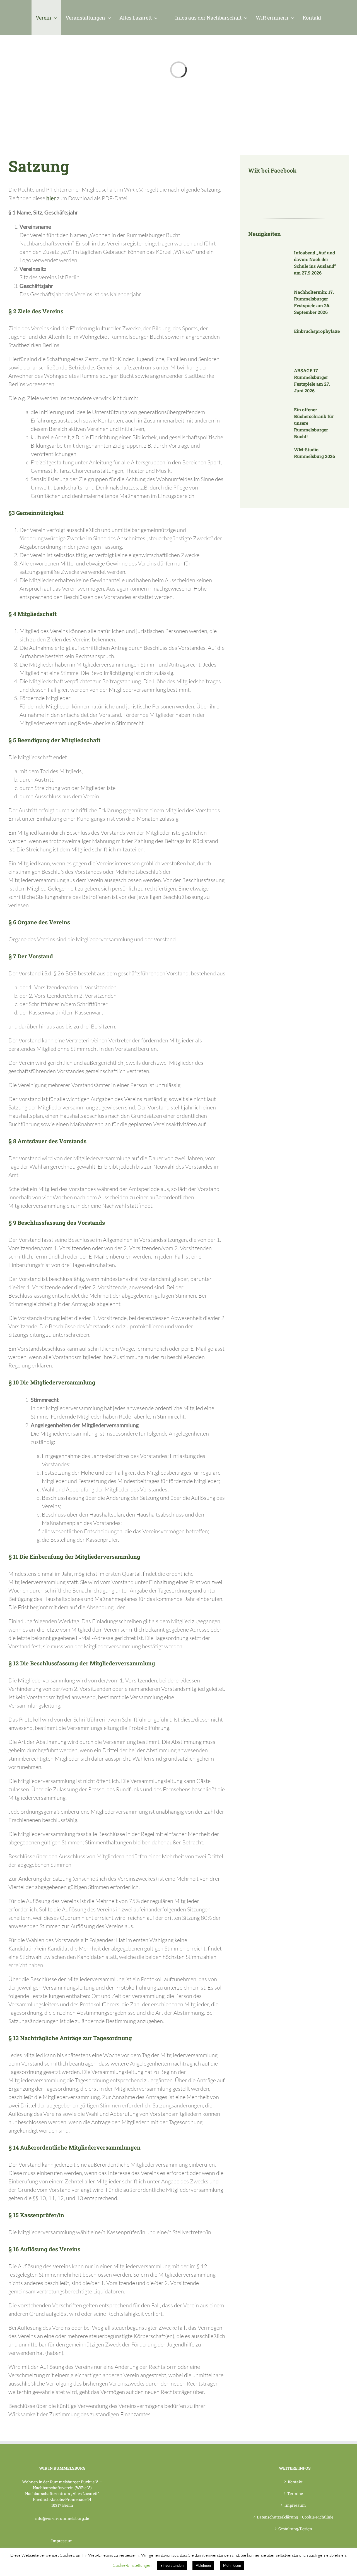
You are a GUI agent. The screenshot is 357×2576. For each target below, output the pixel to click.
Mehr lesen (232, 2565)
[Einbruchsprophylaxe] (268, 344)
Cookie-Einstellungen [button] (132, 2565)
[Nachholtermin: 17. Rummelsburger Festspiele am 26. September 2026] (268, 305)
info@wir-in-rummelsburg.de (62, 2518)
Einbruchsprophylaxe (317, 331)
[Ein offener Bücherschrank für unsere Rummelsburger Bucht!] (268, 422)
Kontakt (295, 2482)
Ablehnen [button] (203, 2565)
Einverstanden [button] (172, 2565)
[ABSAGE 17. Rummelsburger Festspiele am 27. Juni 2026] (268, 383)
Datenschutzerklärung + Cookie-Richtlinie (295, 2517)
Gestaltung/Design (295, 2529)
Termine (295, 2493)
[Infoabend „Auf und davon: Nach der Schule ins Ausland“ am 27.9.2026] (268, 266)
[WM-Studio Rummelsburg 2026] (268, 462)
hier (51, 198)
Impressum (62, 2541)
